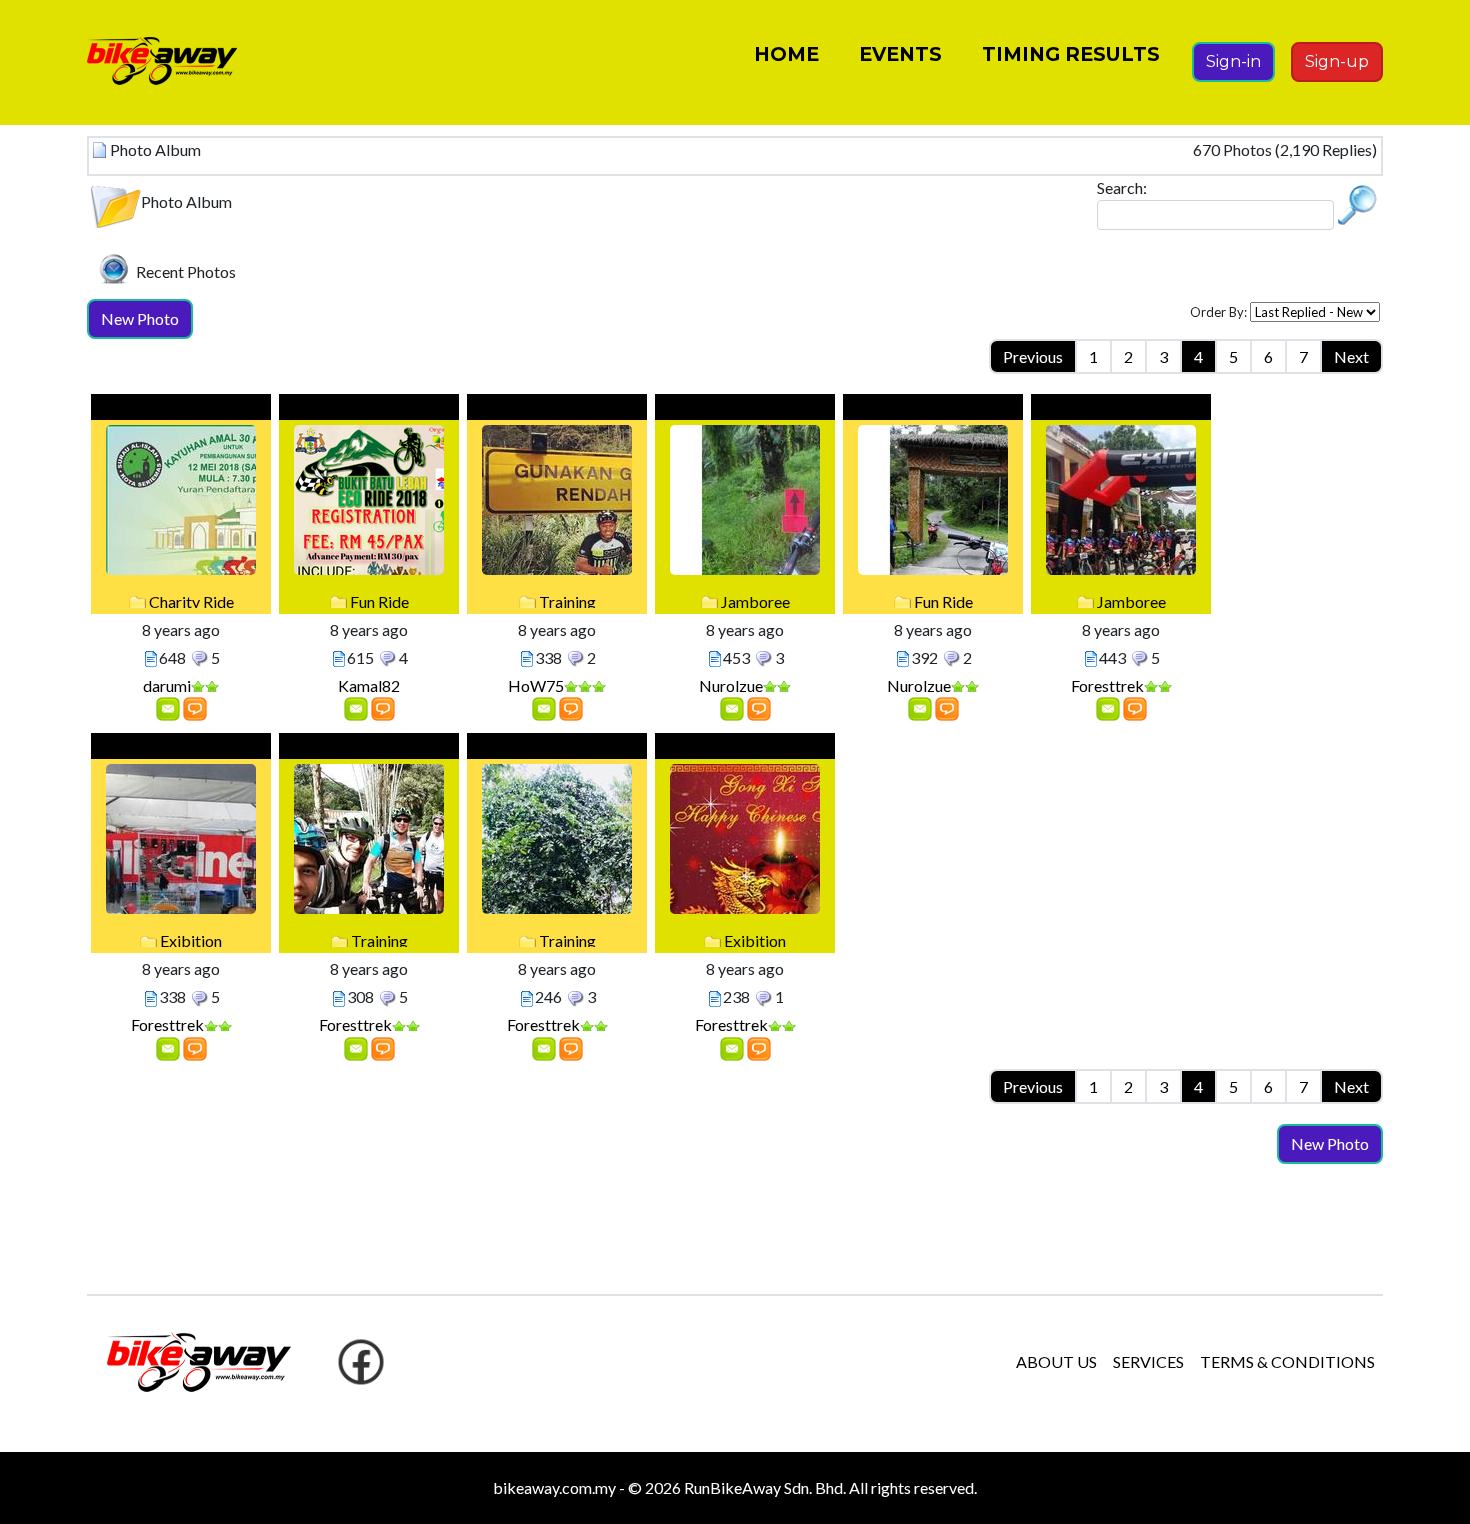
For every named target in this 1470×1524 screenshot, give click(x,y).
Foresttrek (1107, 685)
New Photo (140, 318)
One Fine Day (557, 409)
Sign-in (1233, 61)
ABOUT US (1056, 1361)
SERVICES (1148, 1361)
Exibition (191, 940)
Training (567, 601)
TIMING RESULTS (1071, 54)
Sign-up (1337, 61)
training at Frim (557, 748)
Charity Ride (191, 601)
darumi (167, 685)
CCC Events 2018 (1121, 409)
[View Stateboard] (195, 707)
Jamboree (755, 601)
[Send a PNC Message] (168, 707)
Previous (1033, 356)
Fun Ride (379, 601)
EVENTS (900, 54)
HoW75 (536, 685)
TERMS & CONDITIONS (1287, 1361)
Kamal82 (369, 685)
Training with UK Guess (369, 748)
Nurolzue (731, 685)
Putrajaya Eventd (181, 748)
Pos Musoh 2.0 (933, 409)
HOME (786, 54)
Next (1351, 356)
